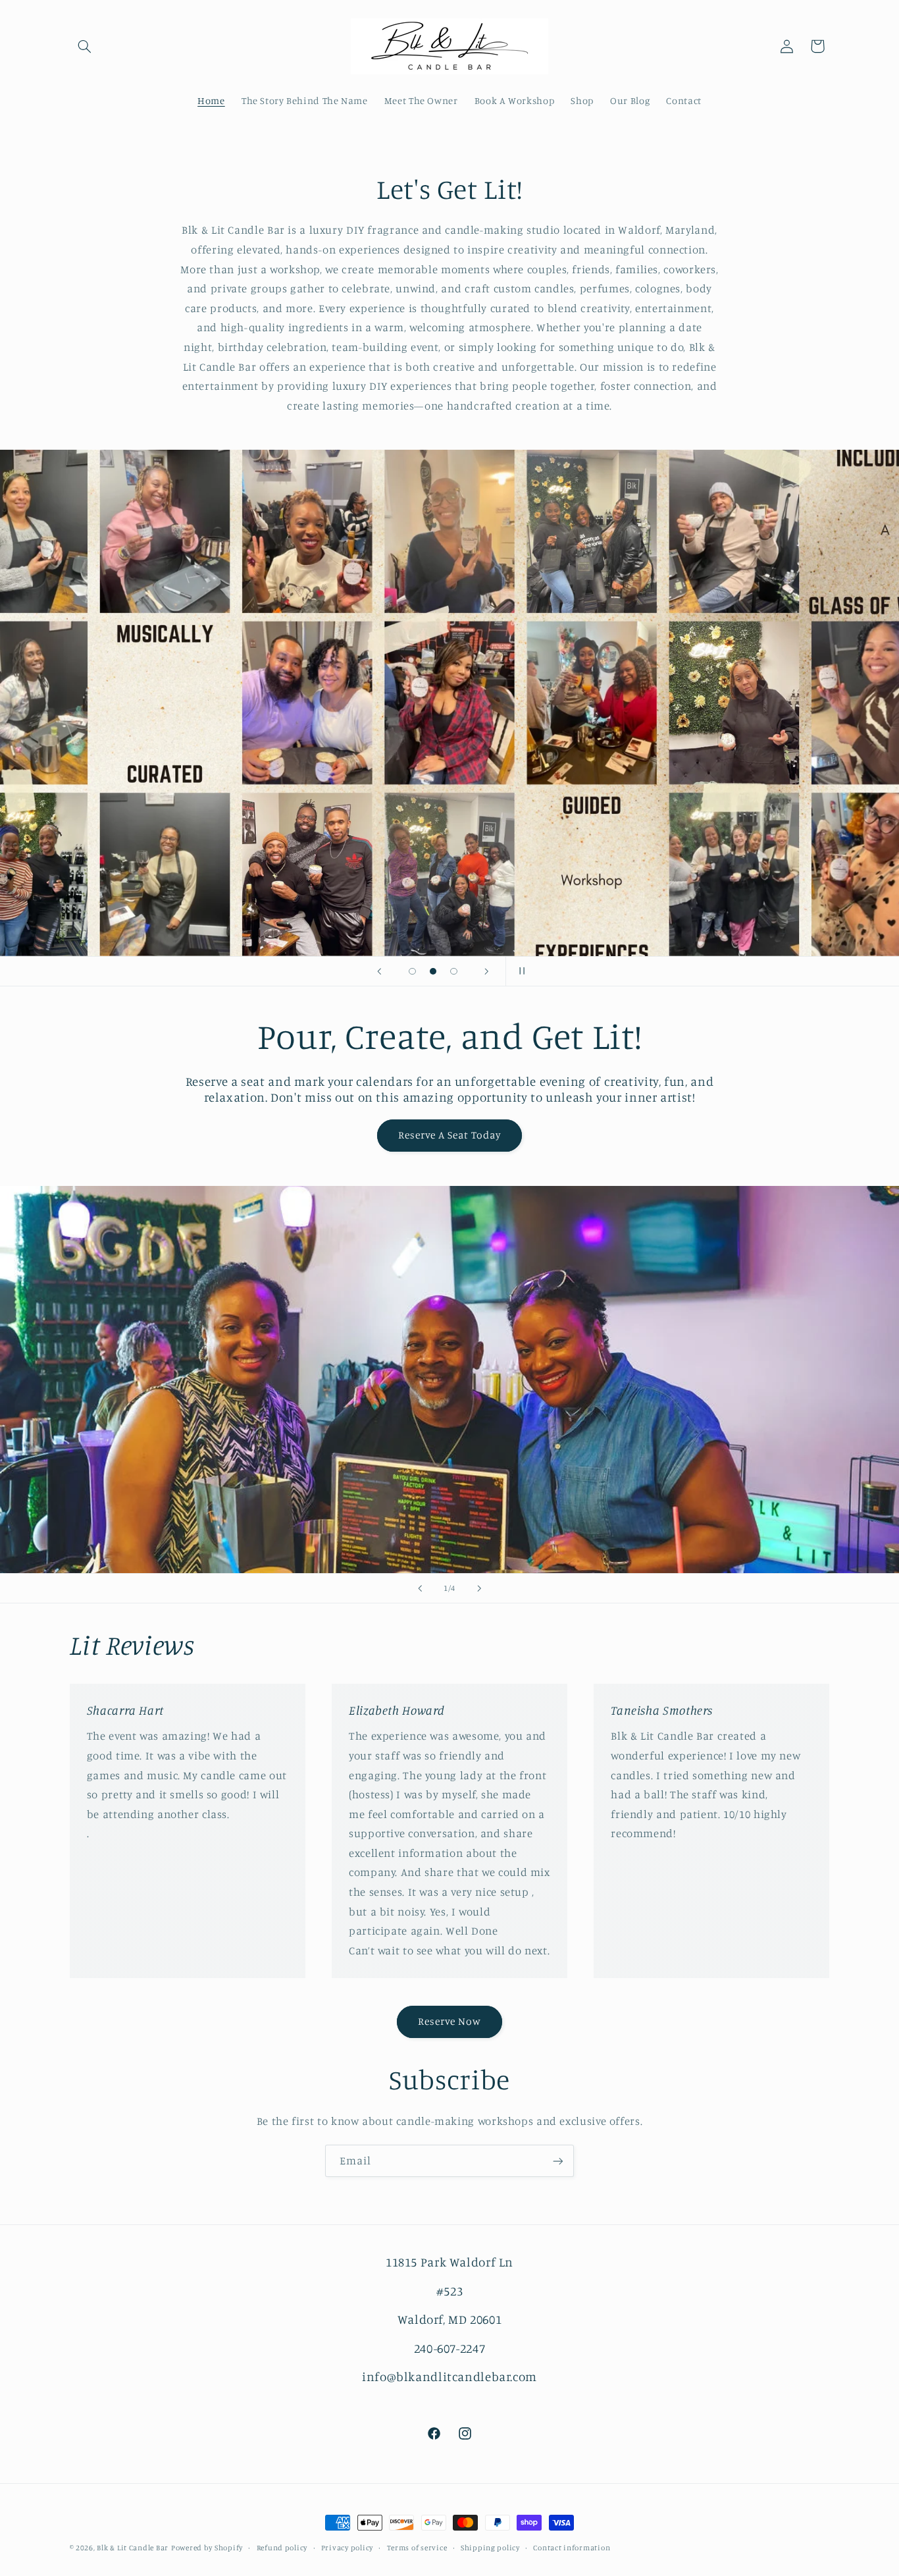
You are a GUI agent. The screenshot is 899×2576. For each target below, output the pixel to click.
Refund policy (282, 2548)
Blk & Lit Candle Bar (133, 2548)
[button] (85, 46)
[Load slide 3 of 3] (454, 971)
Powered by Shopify (207, 2548)
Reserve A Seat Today (450, 1135)
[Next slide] (487, 971)
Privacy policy (347, 2548)
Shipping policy (490, 2548)
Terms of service (417, 2548)
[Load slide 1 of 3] (413, 971)
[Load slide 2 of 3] (433, 971)
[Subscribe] (558, 2161)
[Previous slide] (379, 971)
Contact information (572, 2548)
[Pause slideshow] (520, 971)
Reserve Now (450, 2021)
